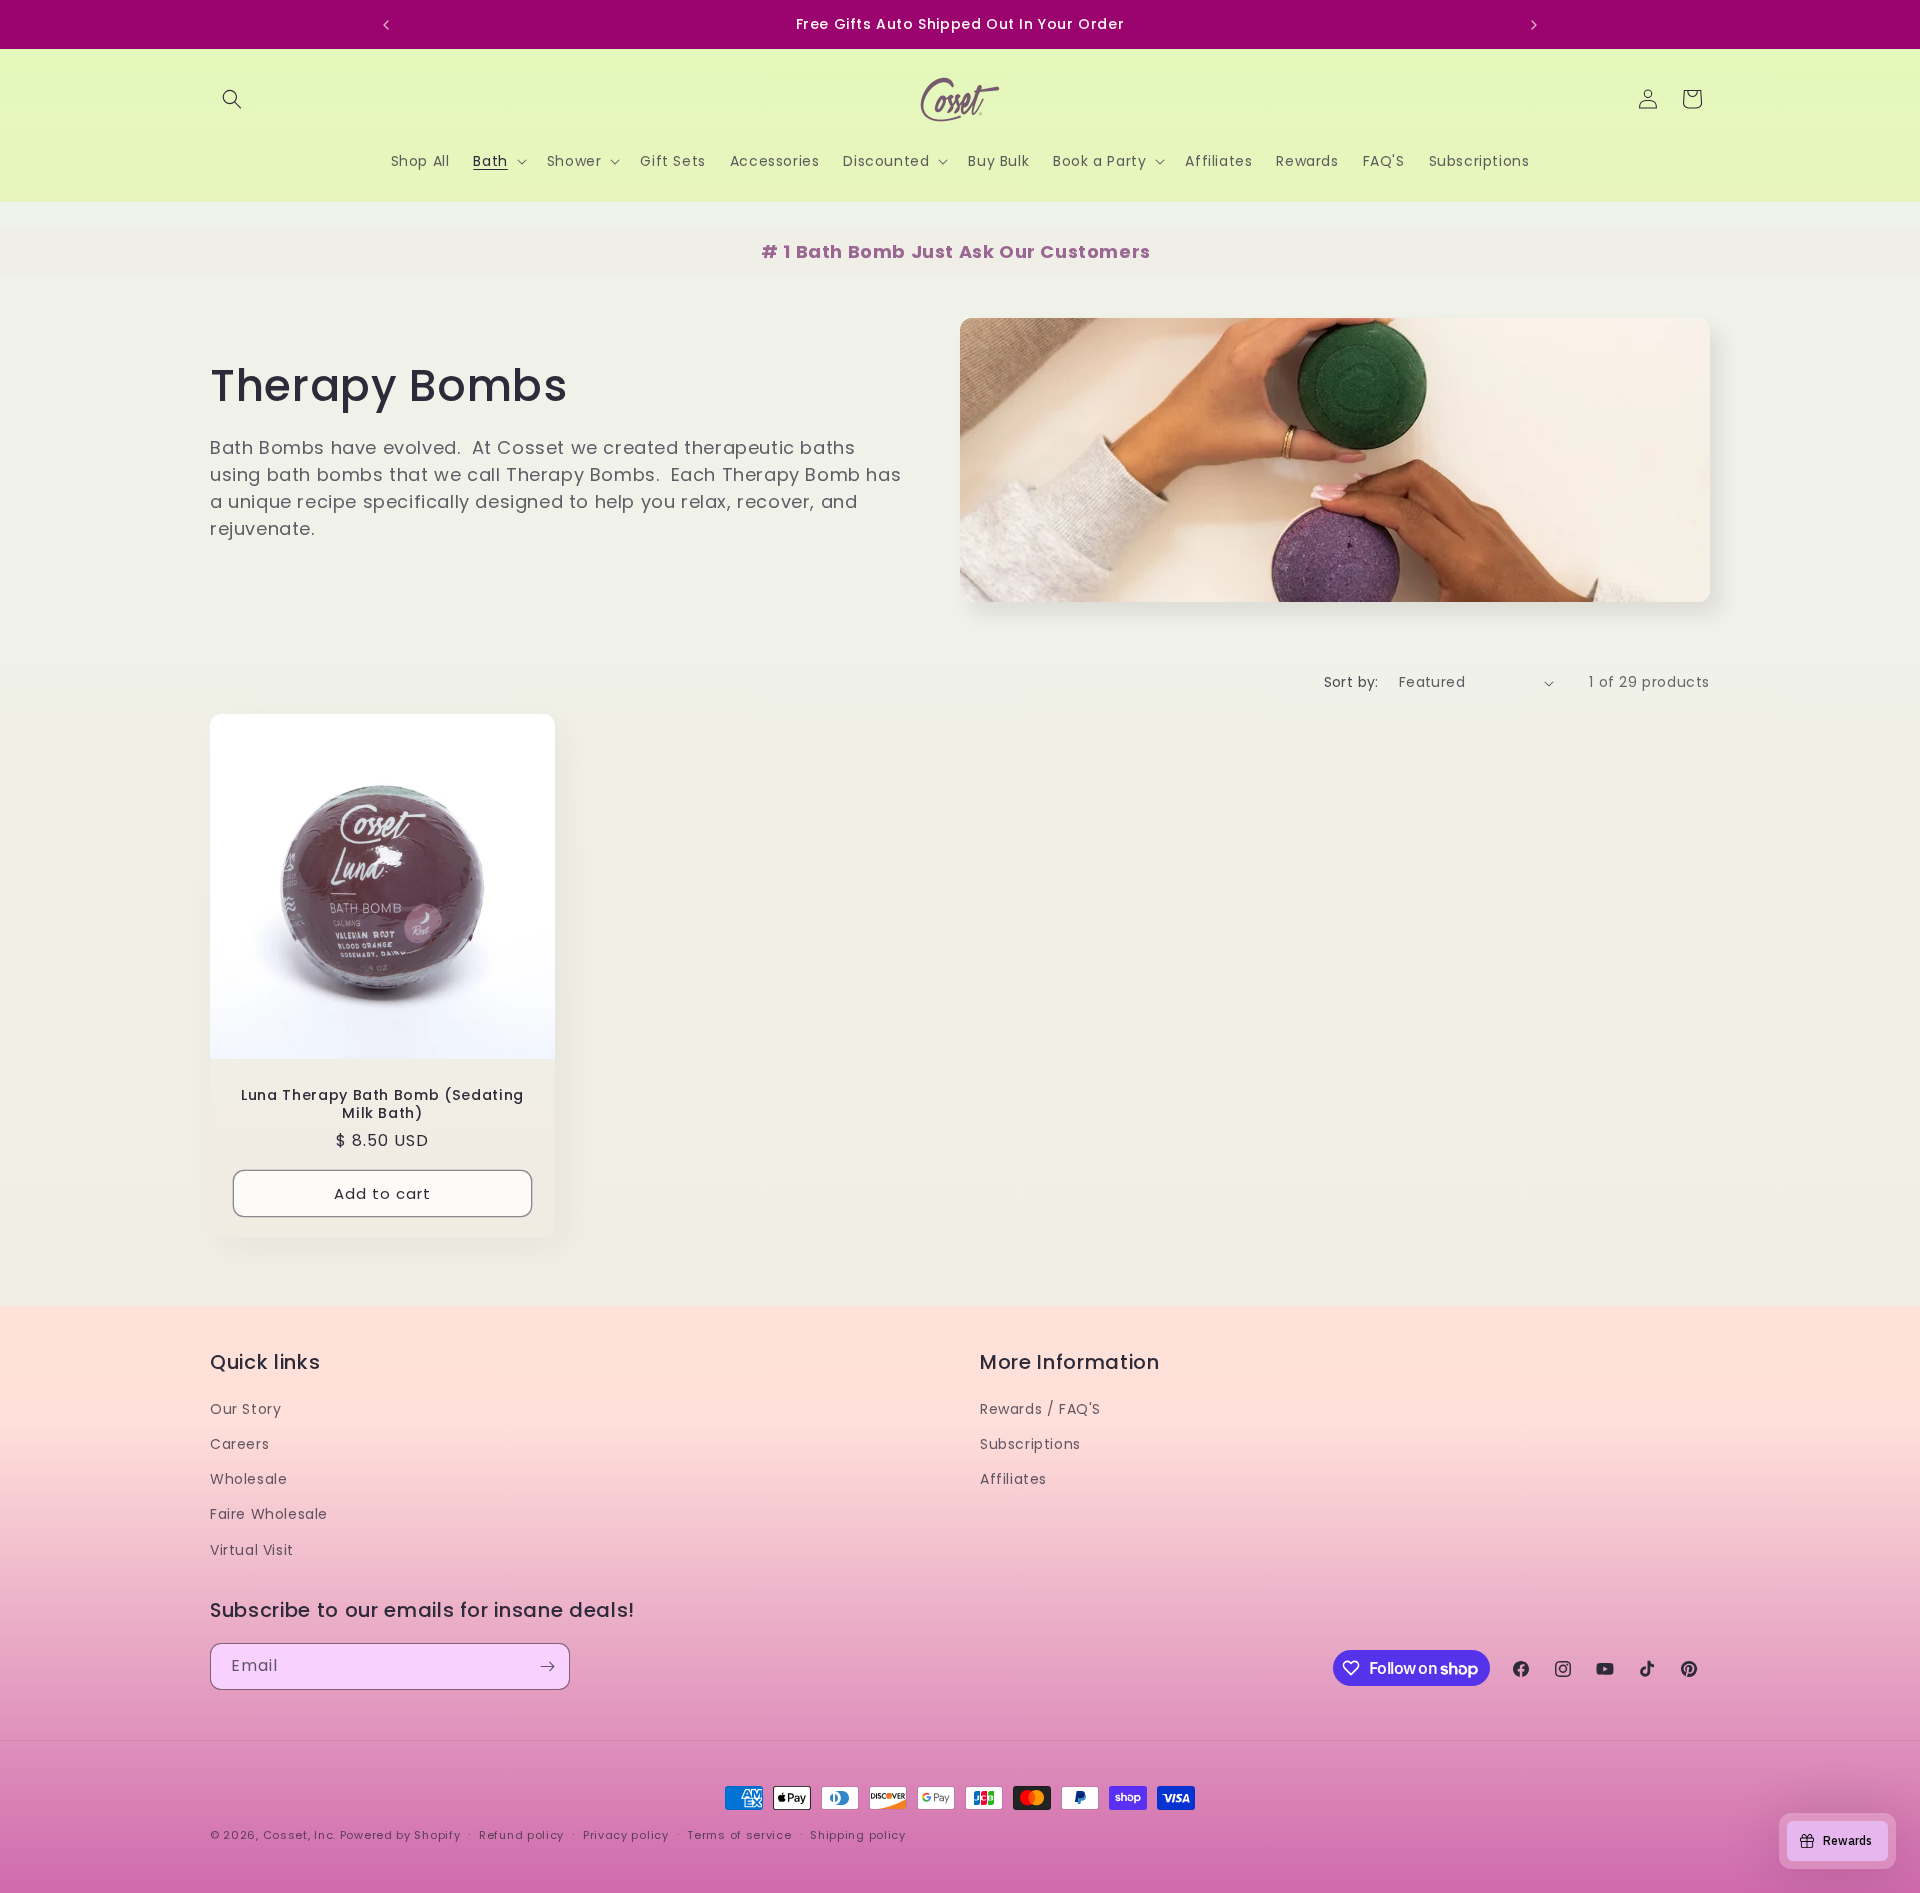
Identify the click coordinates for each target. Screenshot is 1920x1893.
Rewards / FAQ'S (1040, 1409)
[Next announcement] (1534, 25)
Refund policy (521, 1835)
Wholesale (248, 1479)
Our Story (245, 1409)
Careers (239, 1444)
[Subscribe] (547, 1666)
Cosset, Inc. (299, 1835)
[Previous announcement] (386, 25)
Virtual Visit (252, 1550)
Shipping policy (858, 1835)
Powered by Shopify (400, 1835)
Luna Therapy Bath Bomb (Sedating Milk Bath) (382, 1104)
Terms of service (739, 1835)
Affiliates (1013, 1479)
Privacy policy (626, 1835)
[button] (232, 99)
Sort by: (1351, 682)
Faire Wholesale (269, 1514)
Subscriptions (1030, 1444)
